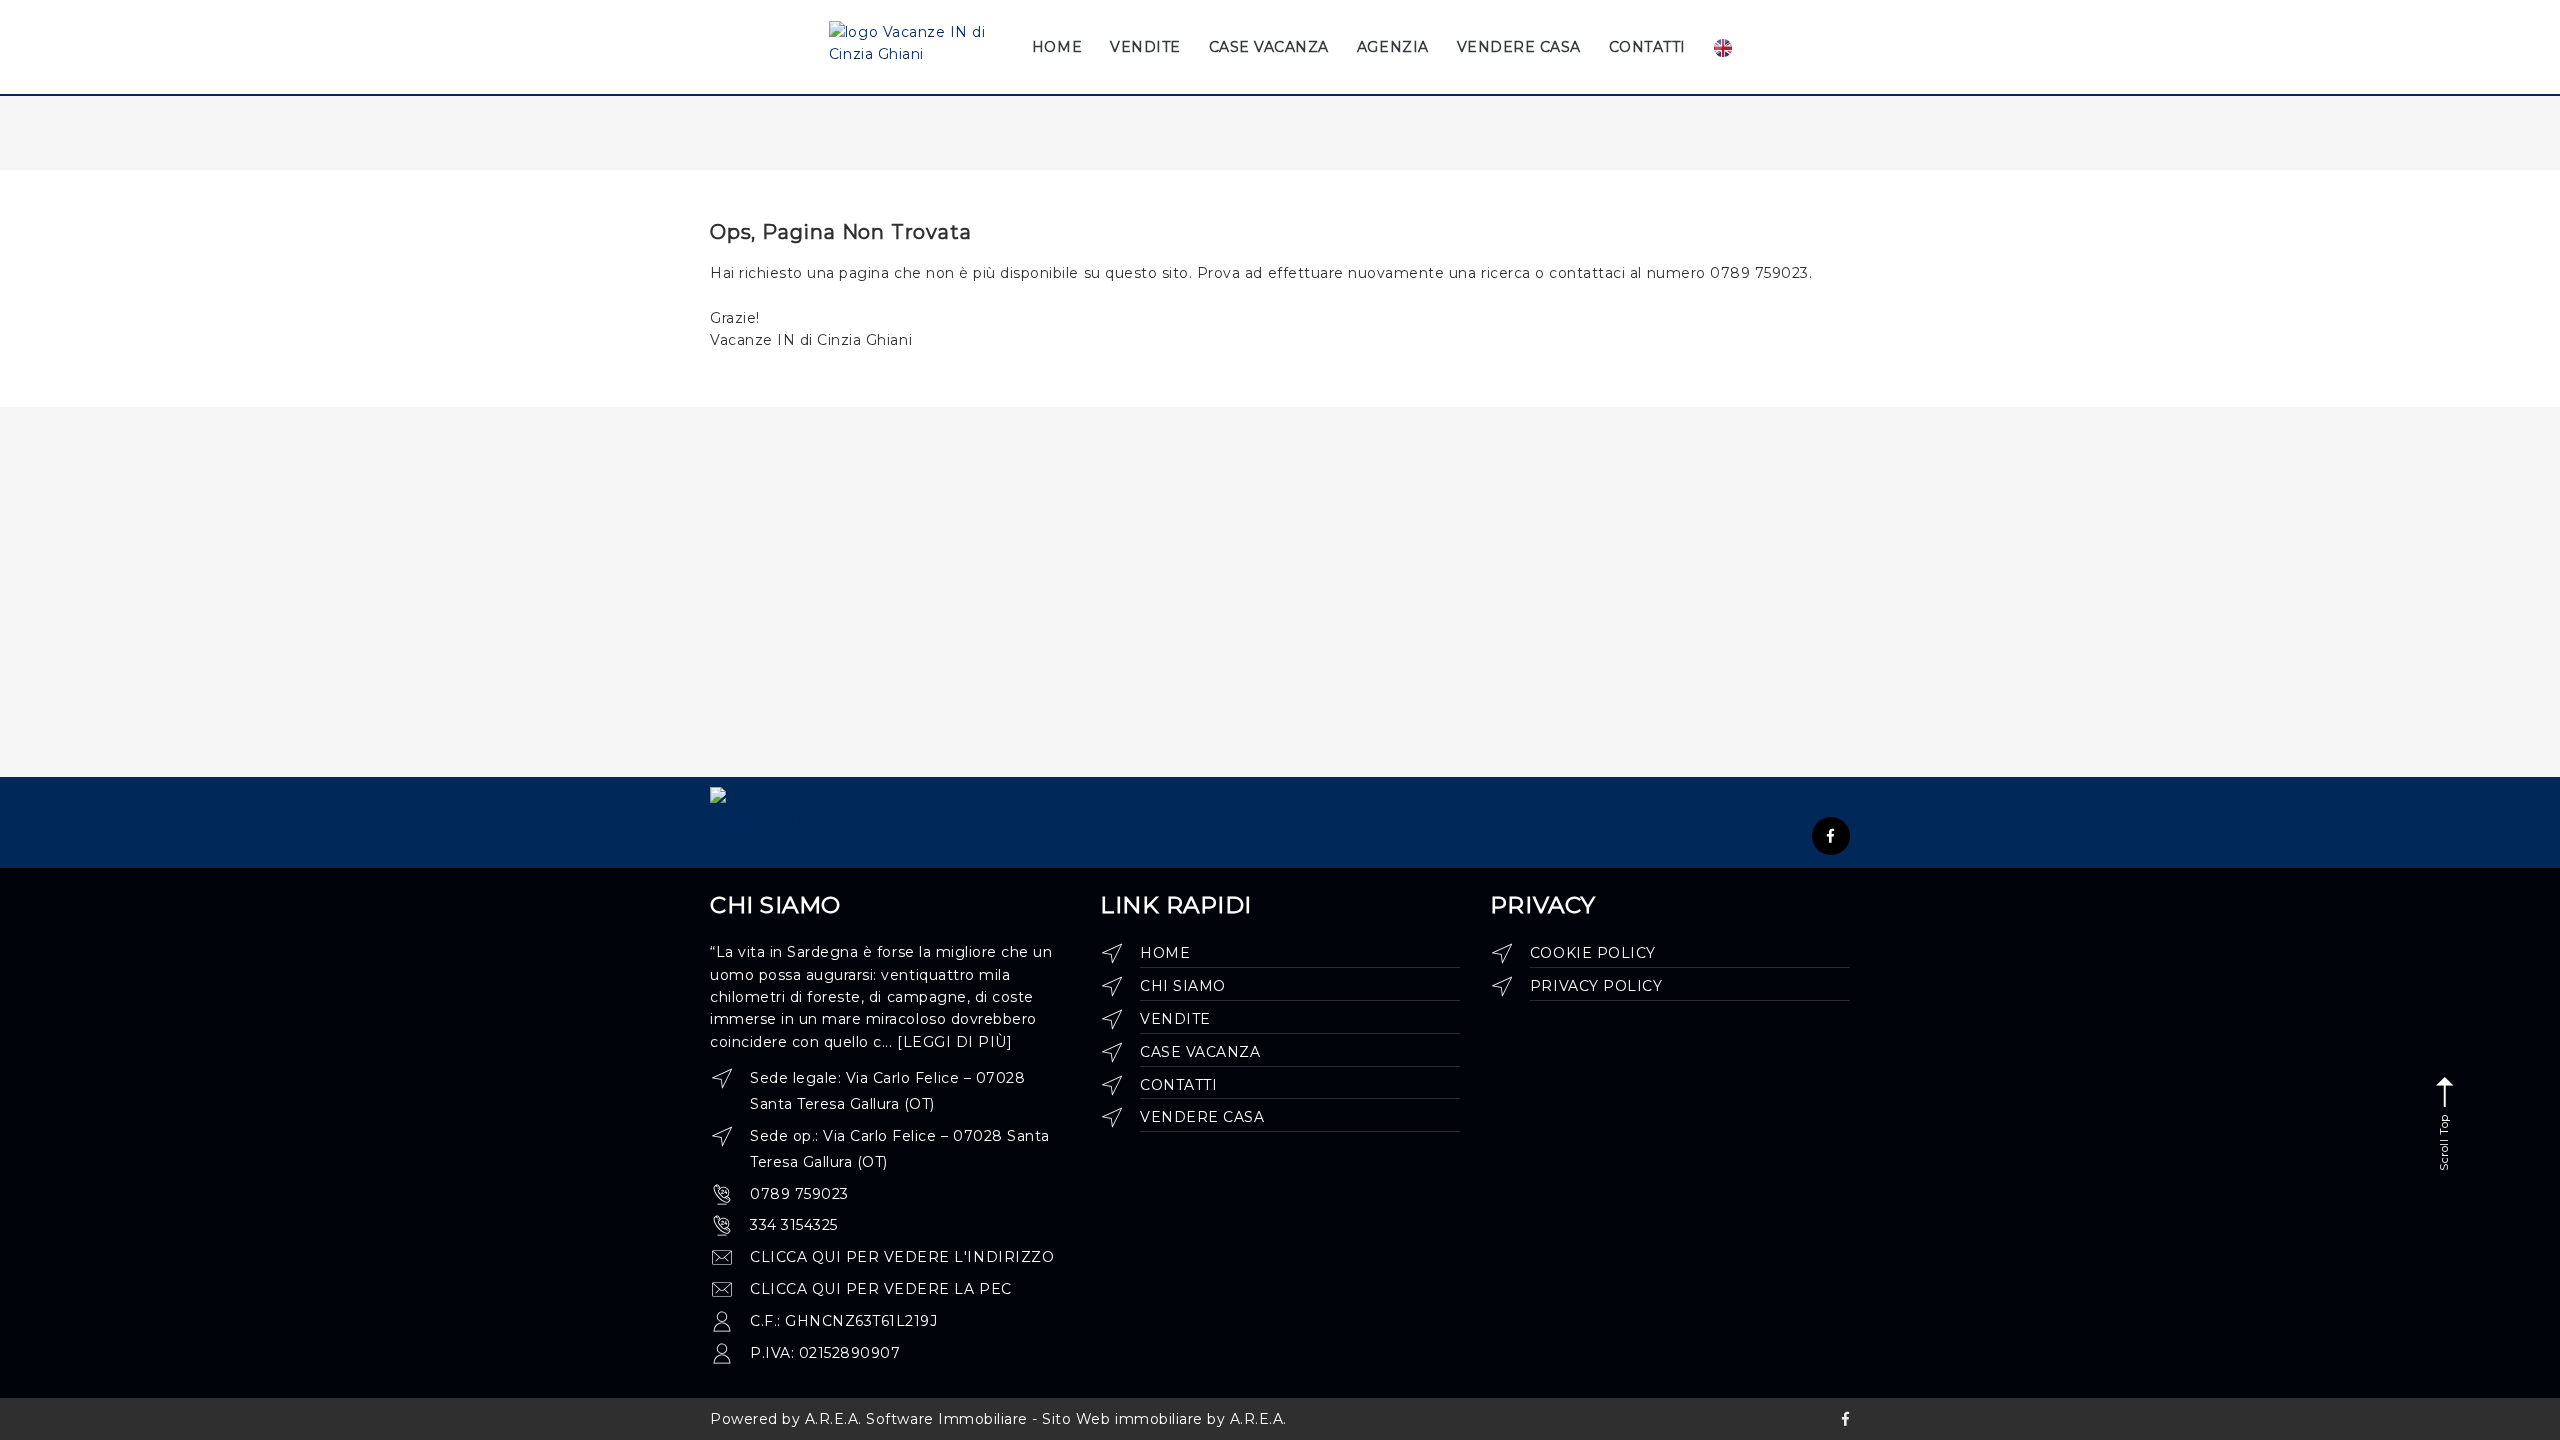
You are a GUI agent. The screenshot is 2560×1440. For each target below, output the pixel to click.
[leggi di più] (954, 1042)
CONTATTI (1647, 47)
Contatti (1178, 1085)
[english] (1724, 47)
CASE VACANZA (1269, 47)
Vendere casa (1202, 1117)
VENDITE (1145, 47)
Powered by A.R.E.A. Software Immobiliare (869, 1419)
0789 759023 (799, 1194)
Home (1165, 953)
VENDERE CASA (1519, 47)
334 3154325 (794, 1225)
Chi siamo (1183, 986)
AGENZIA (1393, 47)
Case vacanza (1200, 1052)
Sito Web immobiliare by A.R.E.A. (1164, 1419)
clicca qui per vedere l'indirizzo (902, 1257)
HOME (1057, 47)
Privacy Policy (1596, 986)
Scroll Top (2444, 1141)
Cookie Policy (1593, 953)
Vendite (1175, 1019)
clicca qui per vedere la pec (881, 1289)
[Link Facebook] (1831, 836)
